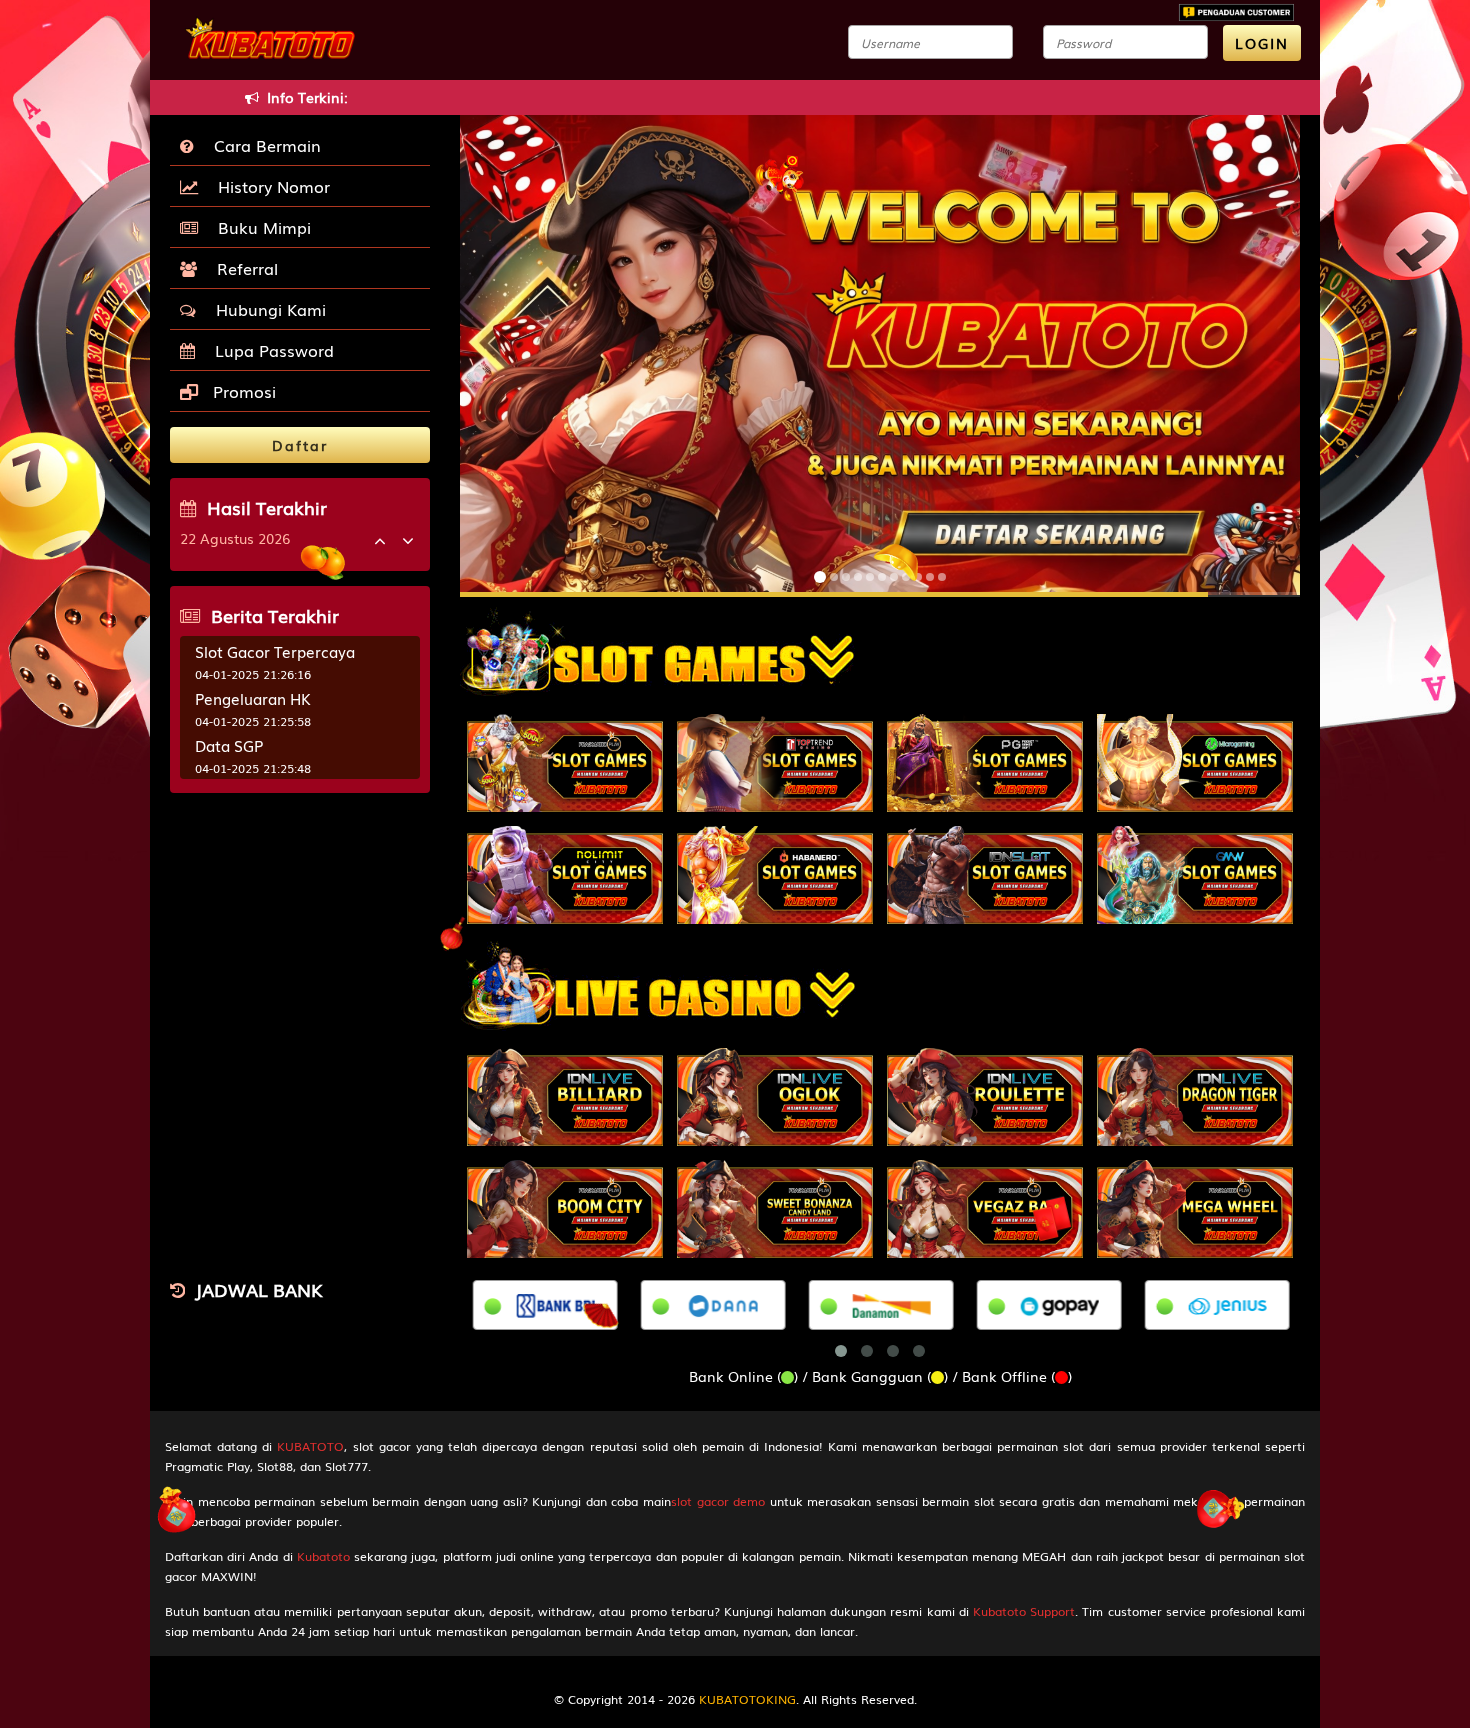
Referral (242, 268)
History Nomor (269, 186)
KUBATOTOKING (747, 1699)
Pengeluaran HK (253, 698)
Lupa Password (269, 350)
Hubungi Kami (266, 309)
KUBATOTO (310, 1446)
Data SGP (229, 745)
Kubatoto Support (1024, 1611)
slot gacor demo (718, 1501)
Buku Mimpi (259, 227)
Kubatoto (323, 1556)
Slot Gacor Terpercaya (275, 651)
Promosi (242, 391)
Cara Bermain (262, 145)
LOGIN (1262, 43)
